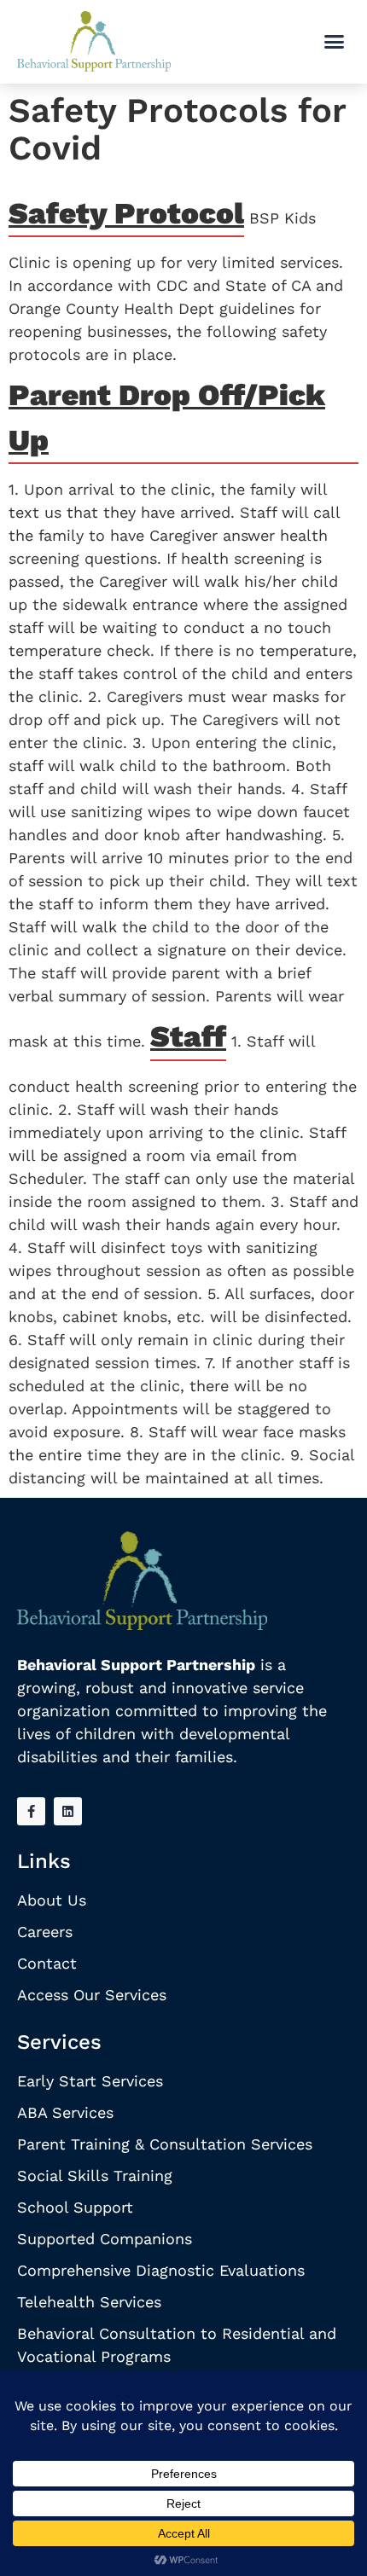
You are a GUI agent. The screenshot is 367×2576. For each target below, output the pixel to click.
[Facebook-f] (31, 1811)
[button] (335, 42)
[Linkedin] (68, 1811)
